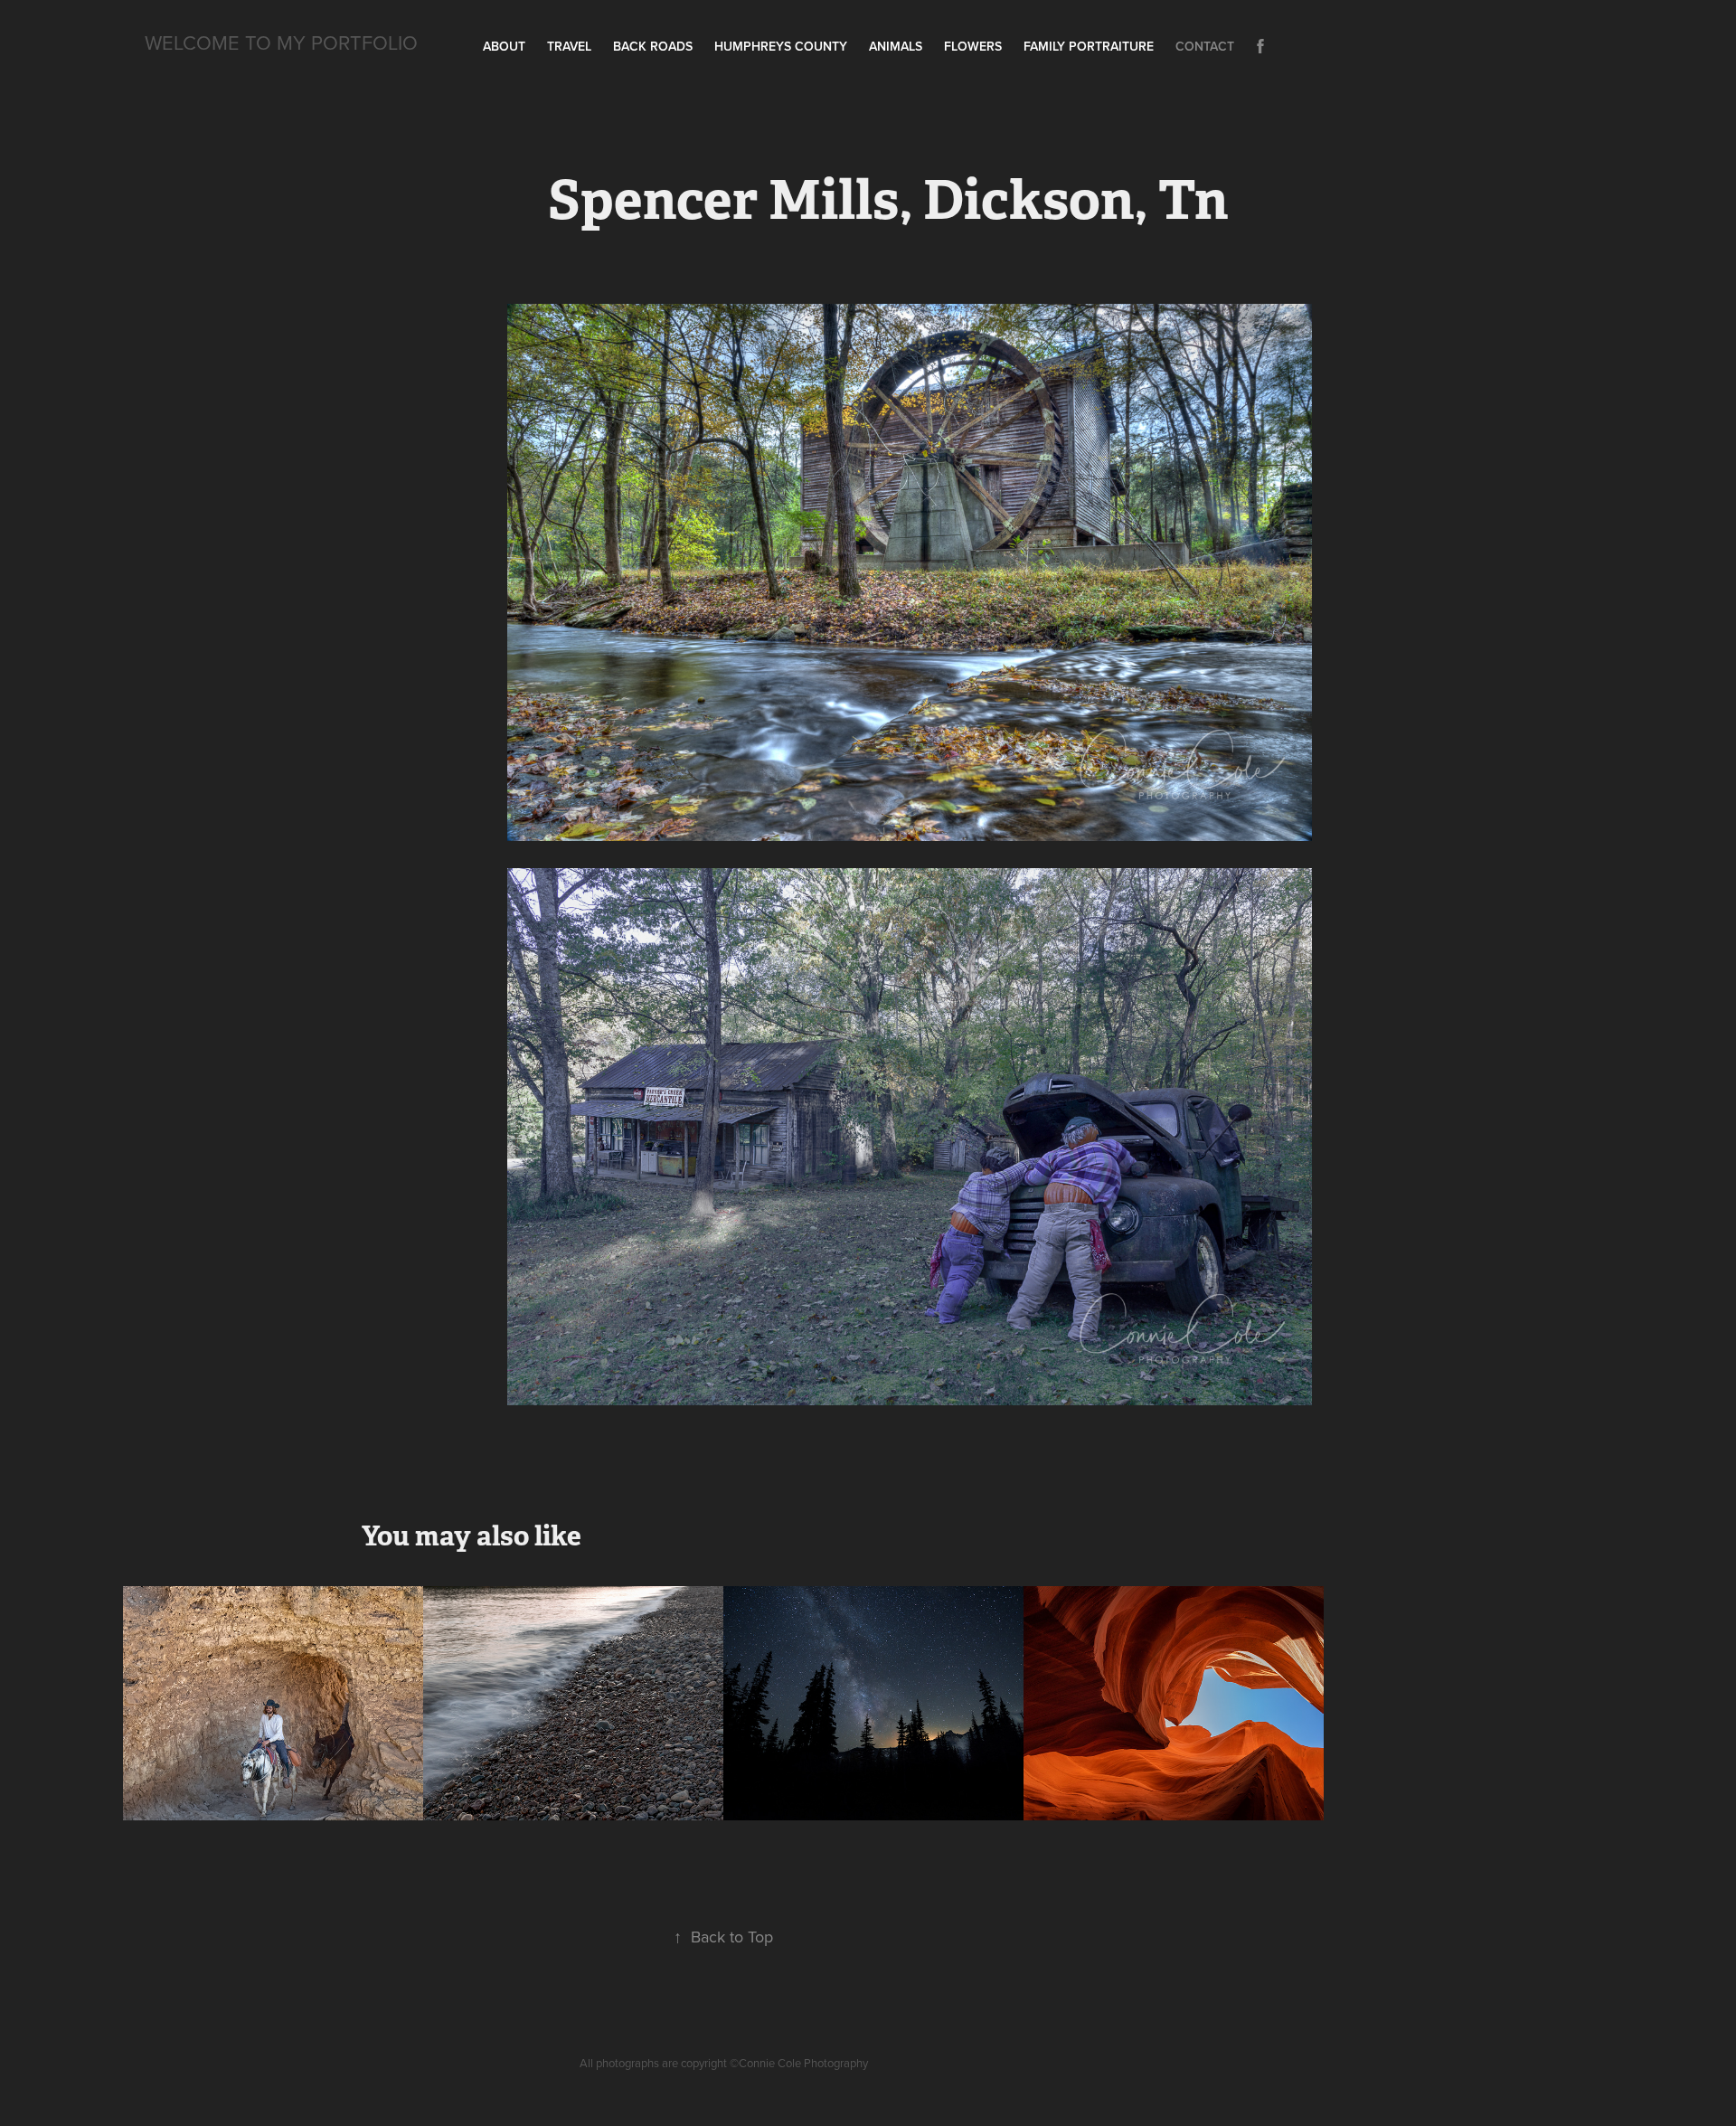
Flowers (973, 46)
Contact (1205, 46)
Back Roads (653, 46)
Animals (896, 46)
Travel (569, 46)
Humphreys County (781, 46)
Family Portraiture (1089, 46)
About (504, 46)
